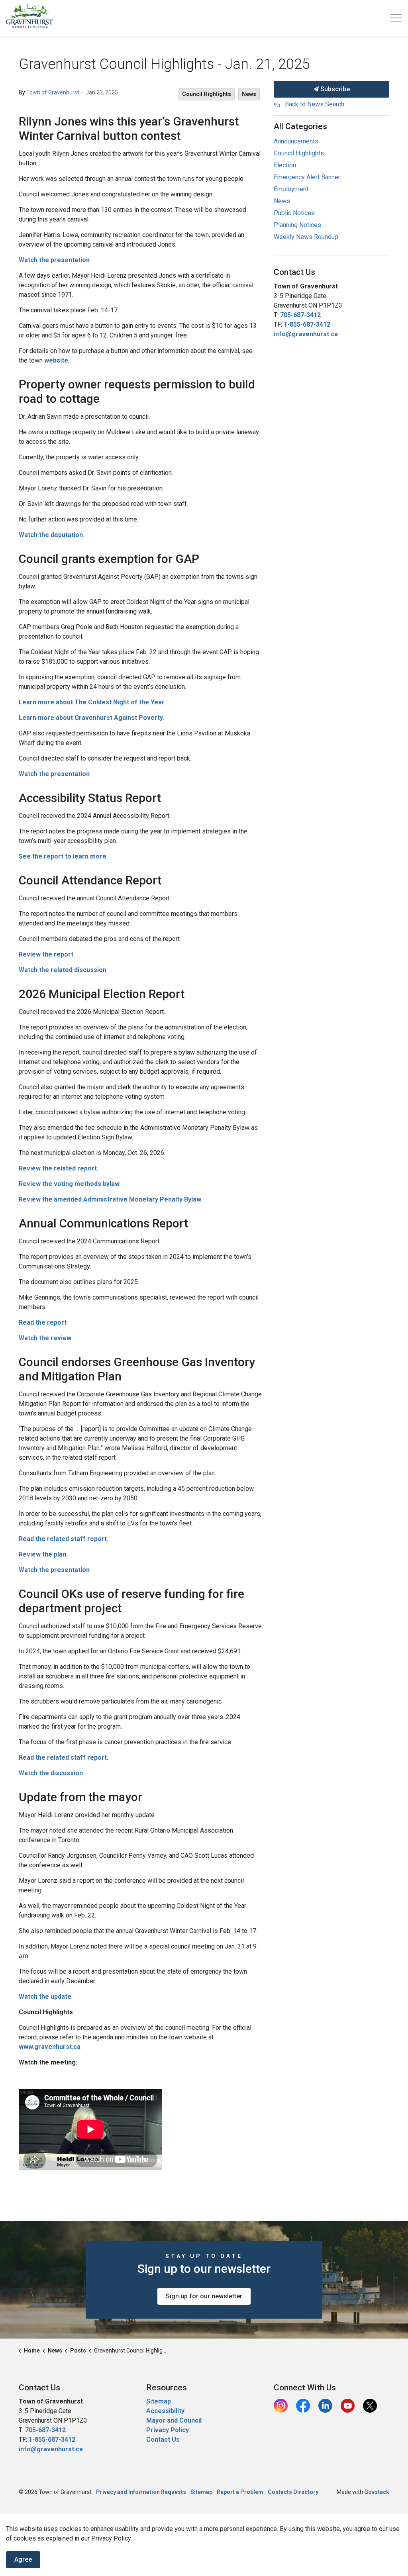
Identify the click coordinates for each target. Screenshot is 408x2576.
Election (285, 165)
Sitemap (159, 2401)
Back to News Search (315, 104)
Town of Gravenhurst (53, 92)
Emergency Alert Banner (307, 177)
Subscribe (334, 89)
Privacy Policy (168, 2430)
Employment (291, 189)
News (249, 94)
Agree (23, 2559)
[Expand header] (396, 18)
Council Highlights (207, 94)
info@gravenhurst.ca (306, 334)
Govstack (377, 2492)
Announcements (296, 141)
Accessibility (165, 2411)
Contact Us (163, 2440)
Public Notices (294, 213)
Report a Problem (240, 2492)
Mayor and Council (175, 2420)
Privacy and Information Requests (141, 2492)
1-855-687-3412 (307, 324)
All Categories (300, 126)
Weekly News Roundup (306, 237)
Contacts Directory (293, 2492)
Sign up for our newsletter (204, 2296)
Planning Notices (297, 225)
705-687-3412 (300, 315)
